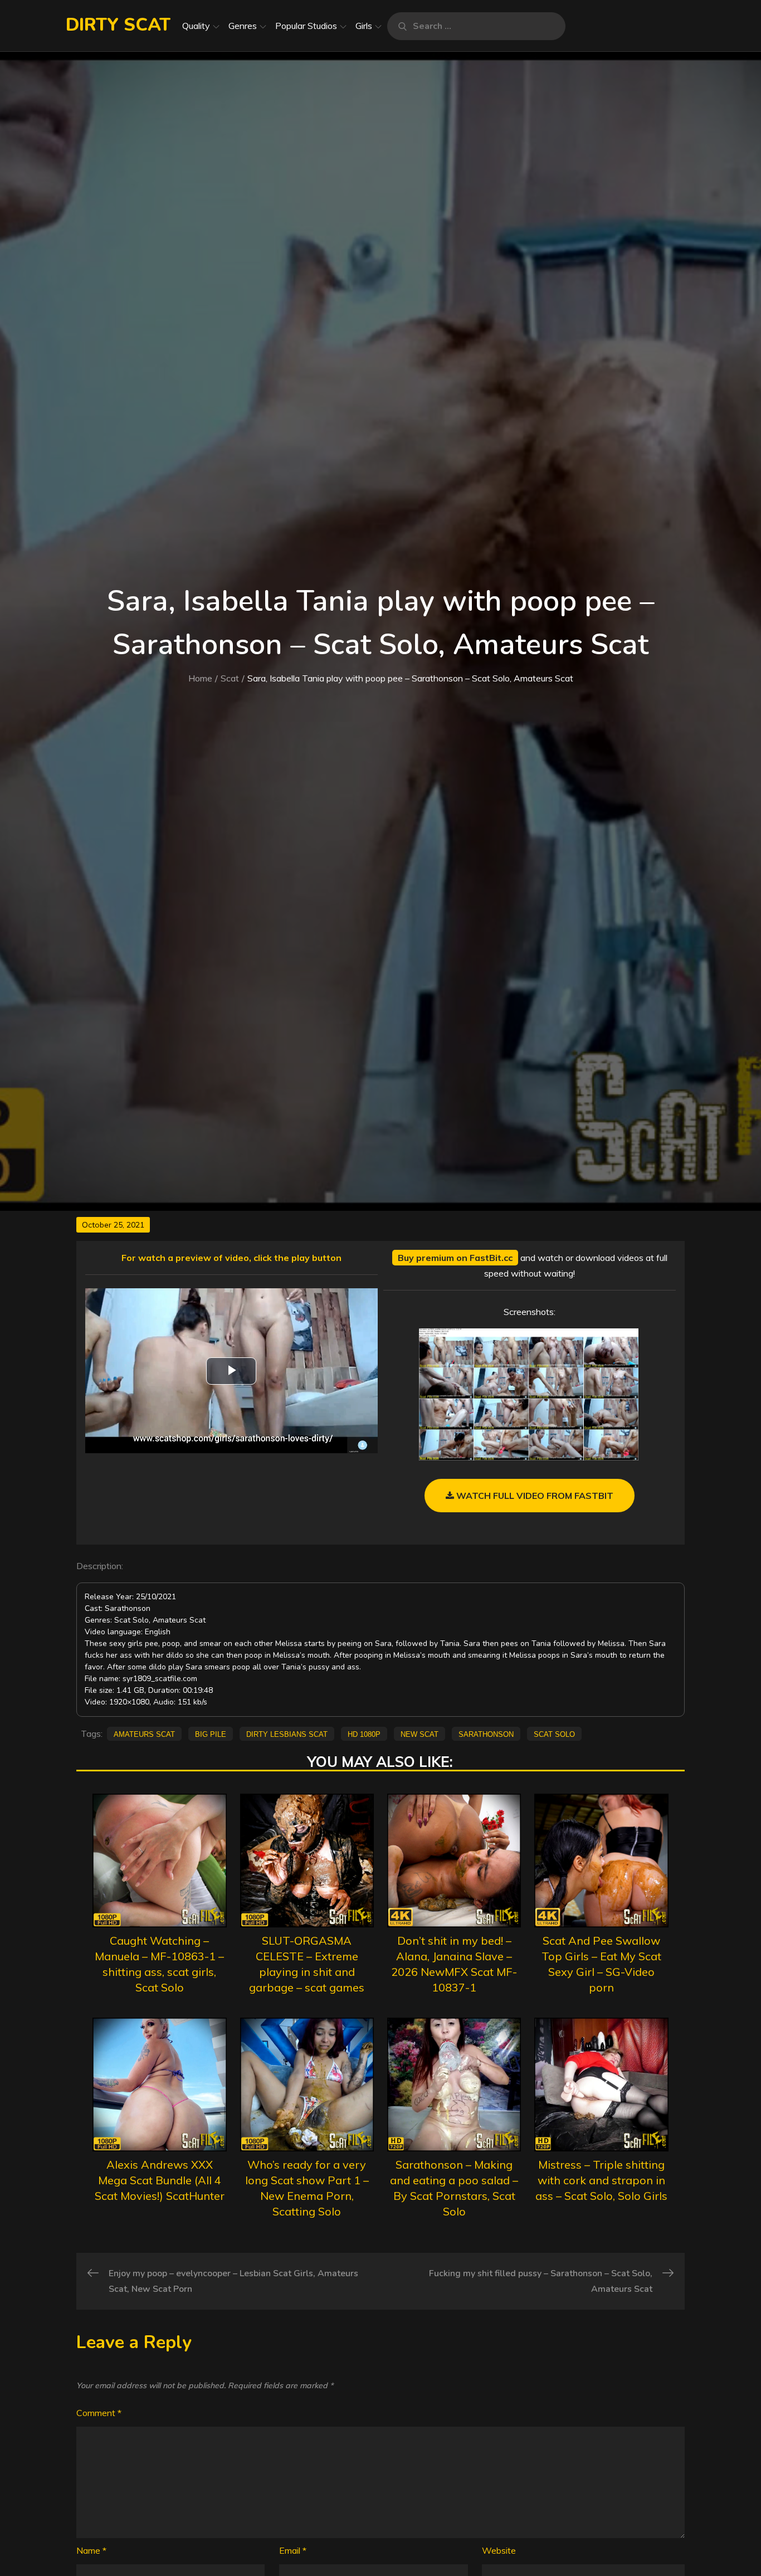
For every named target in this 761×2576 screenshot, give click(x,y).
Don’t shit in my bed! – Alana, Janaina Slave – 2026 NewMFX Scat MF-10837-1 (454, 1964)
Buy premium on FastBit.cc (455, 1258)
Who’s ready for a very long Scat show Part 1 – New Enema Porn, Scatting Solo (307, 2188)
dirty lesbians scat (287, 1733)
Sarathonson (486, 1733)
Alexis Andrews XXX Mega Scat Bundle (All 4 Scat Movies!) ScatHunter (160, 2180)
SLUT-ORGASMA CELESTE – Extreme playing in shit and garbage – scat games (307, 1964)
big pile (211, 1733)
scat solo (554, 1733)
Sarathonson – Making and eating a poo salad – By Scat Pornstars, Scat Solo (454, 2188)
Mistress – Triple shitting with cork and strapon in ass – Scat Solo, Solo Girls (601, 2180)
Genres (243, 26)
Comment (99, 2413)
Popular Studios (306, 26)
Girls (364, 26)
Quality (196, 26)
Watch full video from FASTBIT (534, 1496)
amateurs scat (144, 1733)
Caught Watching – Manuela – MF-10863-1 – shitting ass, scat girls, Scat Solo (159, 1964)
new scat (419, 1733)
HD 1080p (364, 1733)
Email (293, 2550)
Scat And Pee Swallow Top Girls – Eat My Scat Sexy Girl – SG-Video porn (601, 1964)
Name (91, 2550)
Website (499, 2550)
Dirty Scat (118, 25)
